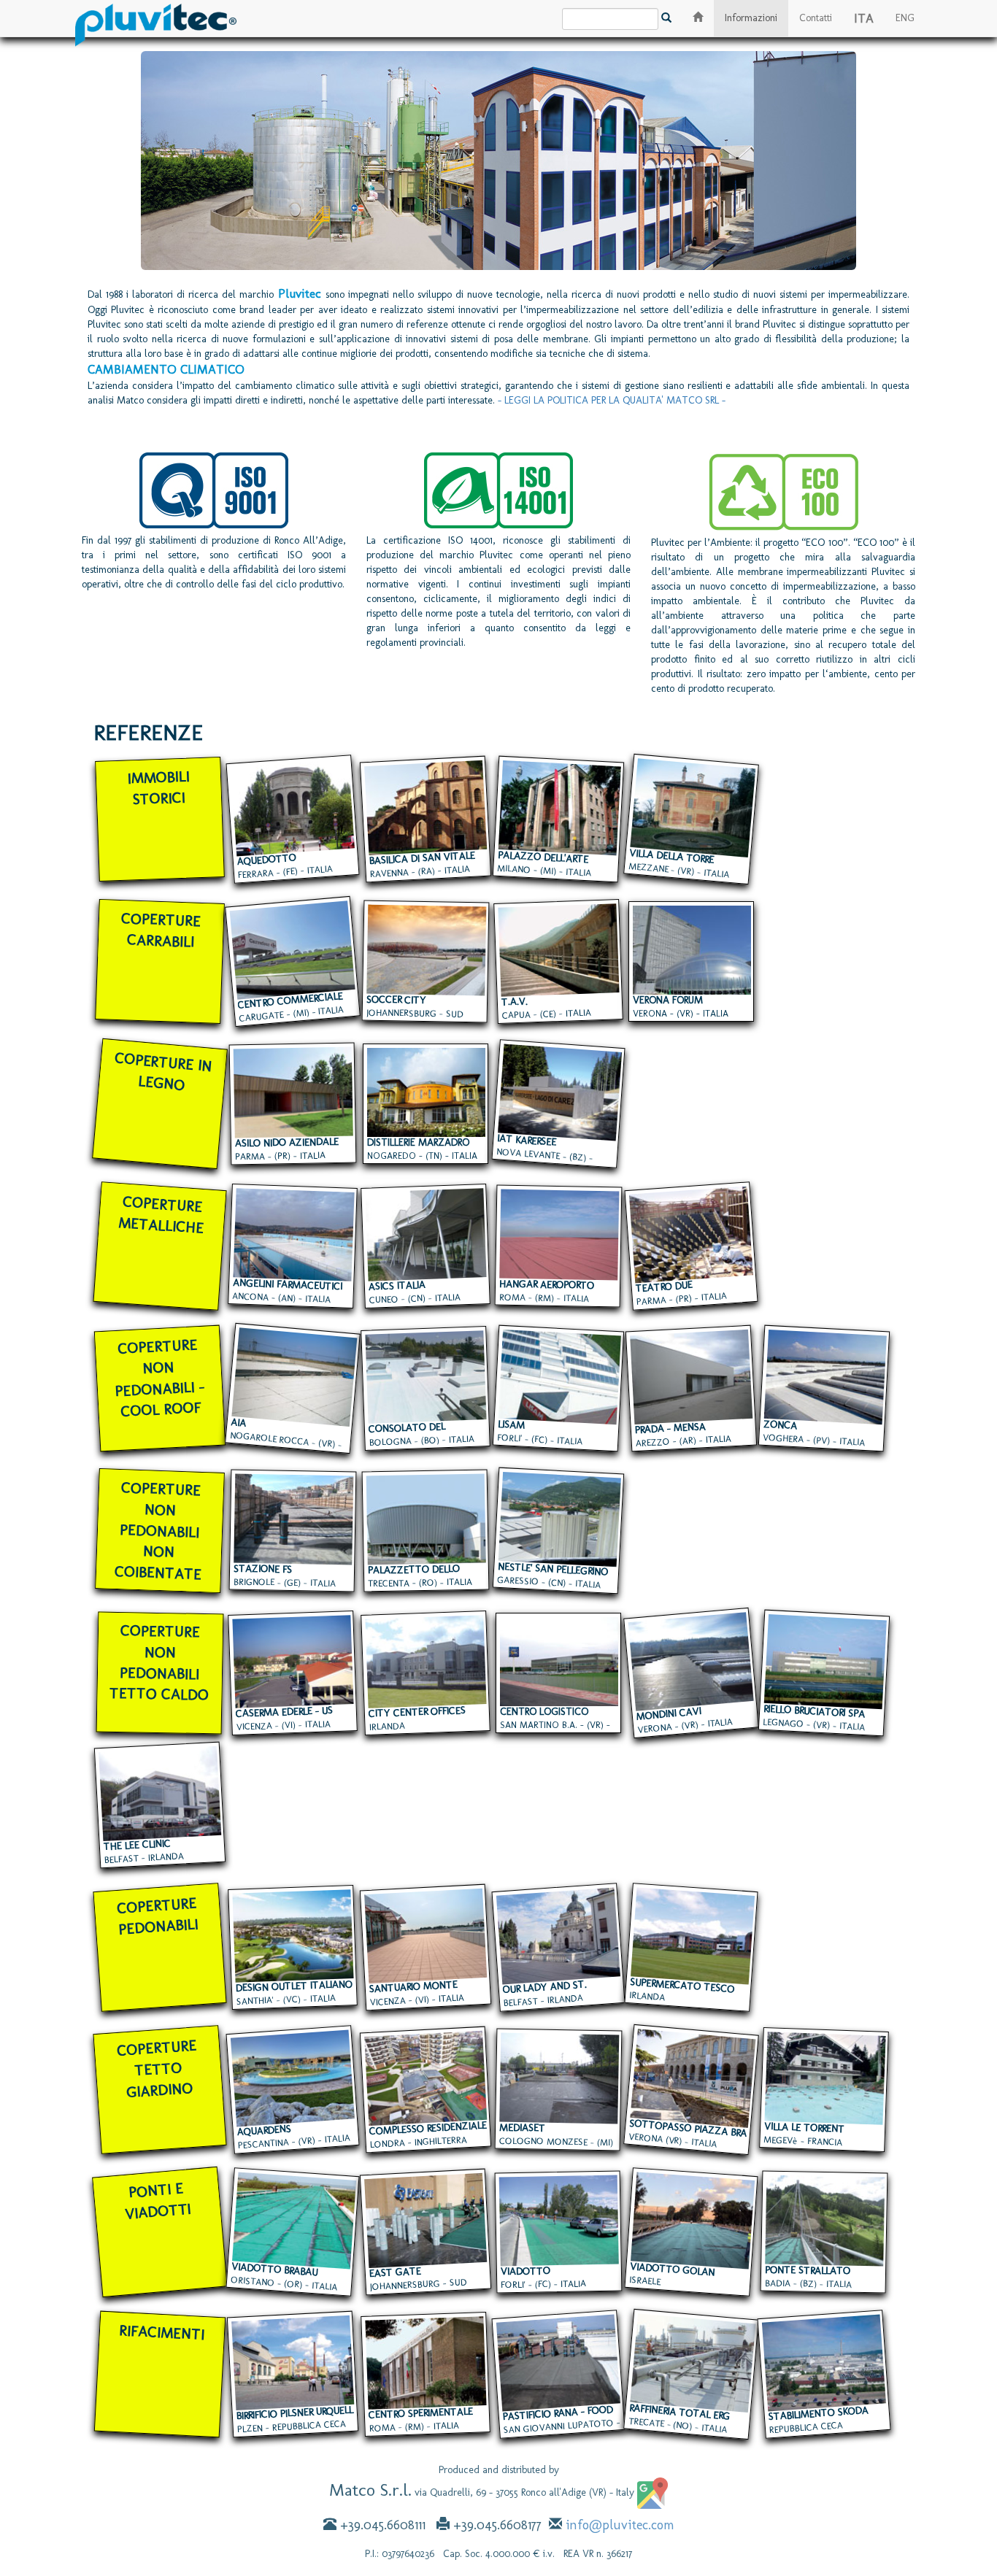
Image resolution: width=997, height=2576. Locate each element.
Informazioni (751, 18)
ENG (905, 18)
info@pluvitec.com (620, 2525)
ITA (864, 18)
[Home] (156, 18)
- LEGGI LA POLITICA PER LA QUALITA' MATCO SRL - (612, 400)
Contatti (816, 18)
